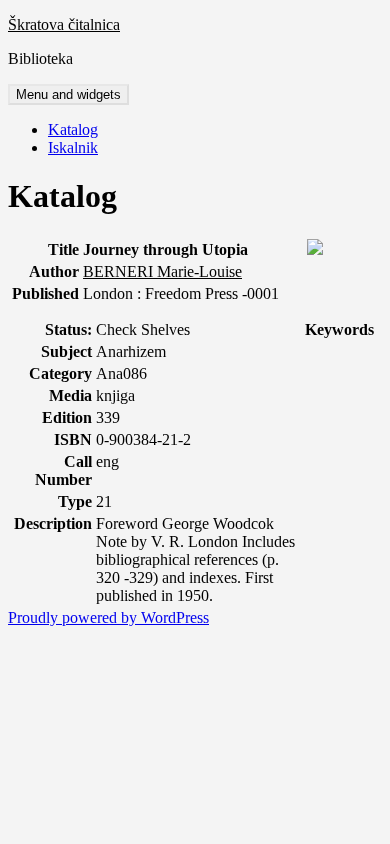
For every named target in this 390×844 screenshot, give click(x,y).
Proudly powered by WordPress (108, 617)
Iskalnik (73, 147)
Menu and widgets (68, 94)
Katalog (73, 129)
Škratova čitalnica (64, 24)
